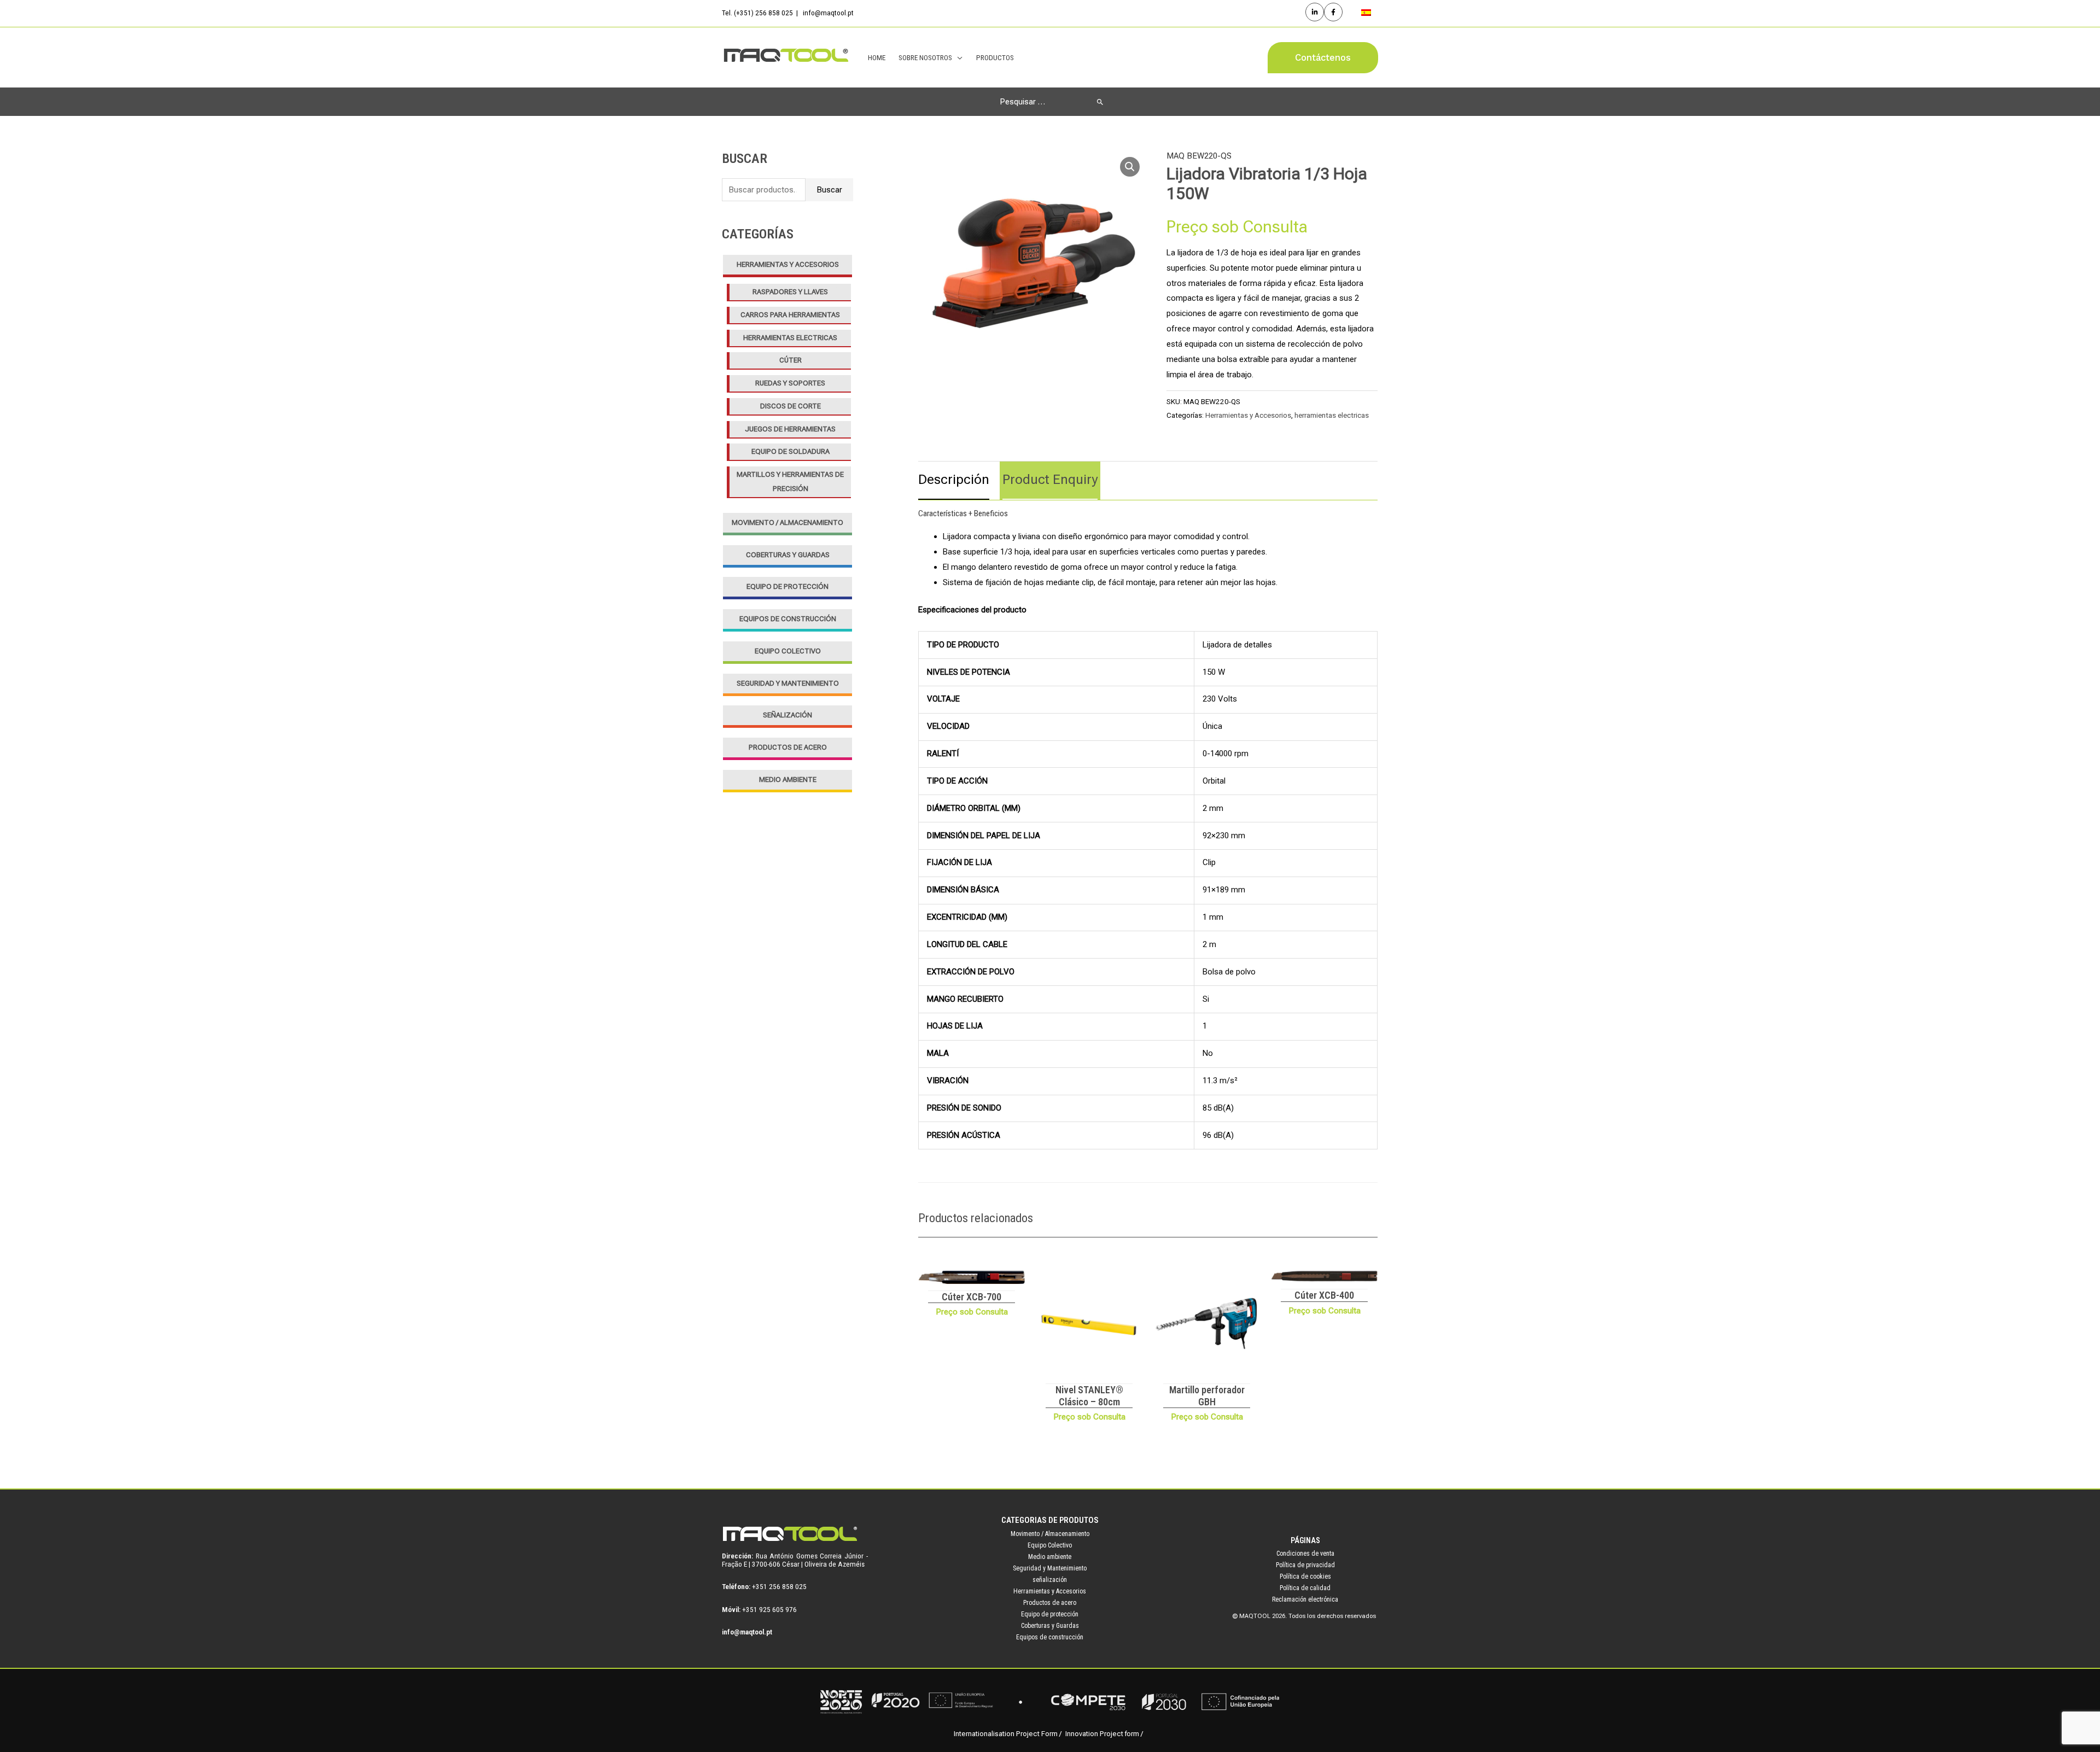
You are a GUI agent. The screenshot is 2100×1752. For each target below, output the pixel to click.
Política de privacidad (1305, 1565)
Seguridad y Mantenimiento (788, 683)
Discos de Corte (791, 406)
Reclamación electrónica (1305, 1599)
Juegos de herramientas (790, 429)
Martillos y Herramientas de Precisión (790, 481)
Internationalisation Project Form (1006, 1734)
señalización (787, 715)
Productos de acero (788, 747)
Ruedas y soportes (790, 383)
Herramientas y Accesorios (788, 264)
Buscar (829, 190)
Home (877, 57)
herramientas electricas (790, 338)
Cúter (791, 360)
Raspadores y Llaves (790, 292)
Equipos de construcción (788, 619)
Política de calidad (1305, 1588)
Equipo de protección (787, 586)
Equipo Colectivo (788, 651)
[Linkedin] (1315, 12)
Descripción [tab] (954, 480)
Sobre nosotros (925, 57)
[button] (1323, 58)
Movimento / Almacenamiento (787, 522)
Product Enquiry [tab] (1050, 480)
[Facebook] (1333, 12)
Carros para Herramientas (790, 315)
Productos (995, 57)
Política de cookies (1305, 1576)
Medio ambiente (788, 779)
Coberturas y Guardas (788, 555)
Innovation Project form (1102, 1734)
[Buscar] (1100, 102)
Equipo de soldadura (791, 451)
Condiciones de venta (1305, 1554)
